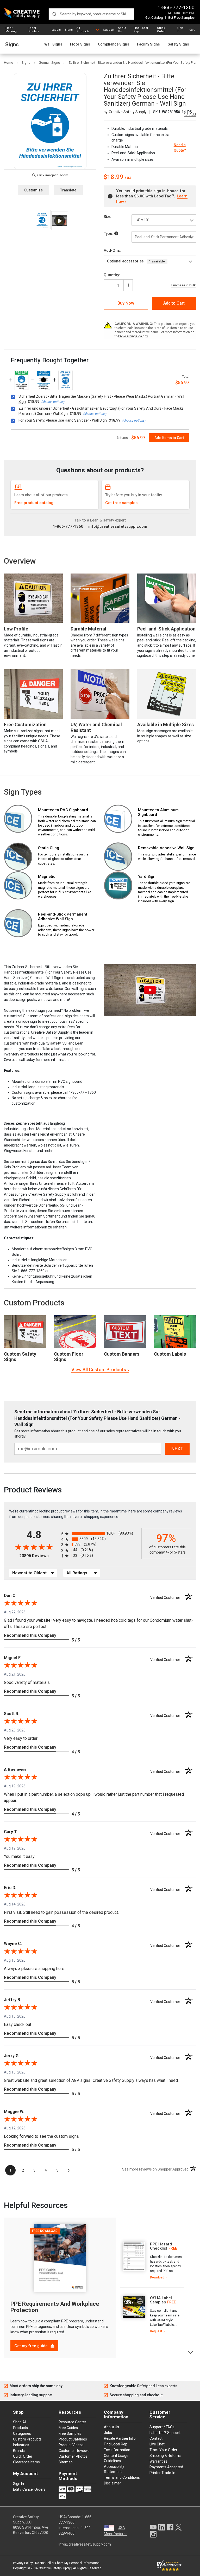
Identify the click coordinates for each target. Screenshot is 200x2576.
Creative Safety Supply (55, 2568)
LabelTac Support (165, 2432)
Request (156, 2331)
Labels (56, 30)
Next (191, 2352)
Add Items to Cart (169, 438)
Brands (19, 2451)
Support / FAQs (162, 2427)
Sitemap (66, 2462)
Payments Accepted (166, 2467)
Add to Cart (174, 303)
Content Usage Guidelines (116, 2458)
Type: (109, 234)
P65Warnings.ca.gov (133, 336)
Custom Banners (122, 1354)
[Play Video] (60, 221)
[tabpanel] (152, 2261)
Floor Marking (11, 30)
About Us (122, 30)
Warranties (158, 2461)
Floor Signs (80, 44)
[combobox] (91, 14)
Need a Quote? (180, 148)
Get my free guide (32, 2346)
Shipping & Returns (165, 2456)
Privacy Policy (23, 2563)
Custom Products (34, 1303)
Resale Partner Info (120, 2438)
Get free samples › (123, 503)
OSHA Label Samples (161, 2300)
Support (109, 30)
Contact (156, 2438)
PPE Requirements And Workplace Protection (55, 2307)
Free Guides (68, 2428)
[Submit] (54, 14)
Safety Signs (178, 44)
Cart (192, 30)
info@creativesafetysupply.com (118, 526)
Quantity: (112, 275)
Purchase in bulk (184, 285)
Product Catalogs (73, 2439)
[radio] (100, 1534)
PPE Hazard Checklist (161, 2246)
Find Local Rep (141, 30)
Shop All (20, 2422)
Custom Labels (170, 1354)
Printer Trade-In (162, 2473)
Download (157, 2277)
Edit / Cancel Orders (29, 2489)
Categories (22, 2433)
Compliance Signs (114, 44)
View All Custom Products (99, 1370)
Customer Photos (73, 2456)
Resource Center (72, 2422)
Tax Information (117, 2450)
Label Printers (34, 30)
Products (20, 2428)
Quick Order (161, 30)
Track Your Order (163, 2450)
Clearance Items (26, 2462)
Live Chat (157, 2444)
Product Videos (71, 2445)
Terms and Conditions (122, 2477)
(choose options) (53, 402)
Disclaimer (113, 2483)
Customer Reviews (74, 2451)
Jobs (108, 2433)
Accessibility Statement (114, 2469)
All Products (83, 30)
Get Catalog (154, 18)
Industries (21, 2445)
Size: (108, 217)
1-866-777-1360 (176, 7)
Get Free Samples (181, 18)
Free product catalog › (35, 503)
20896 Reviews (39, 1556)
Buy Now (126, 303)
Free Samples (70, 2433)
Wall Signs (53, 44)
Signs (69, 30)
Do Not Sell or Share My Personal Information (67, 2563)
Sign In (180, 30)
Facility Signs (148, 44)
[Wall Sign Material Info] (116, 234)
